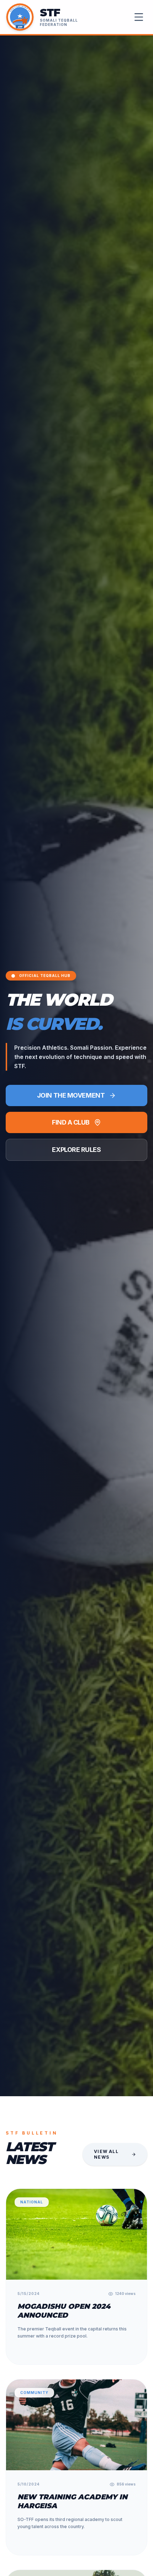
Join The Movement (71, 1095)
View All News (106, 2154)
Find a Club (71, 1122)
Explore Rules (76, 1150)
